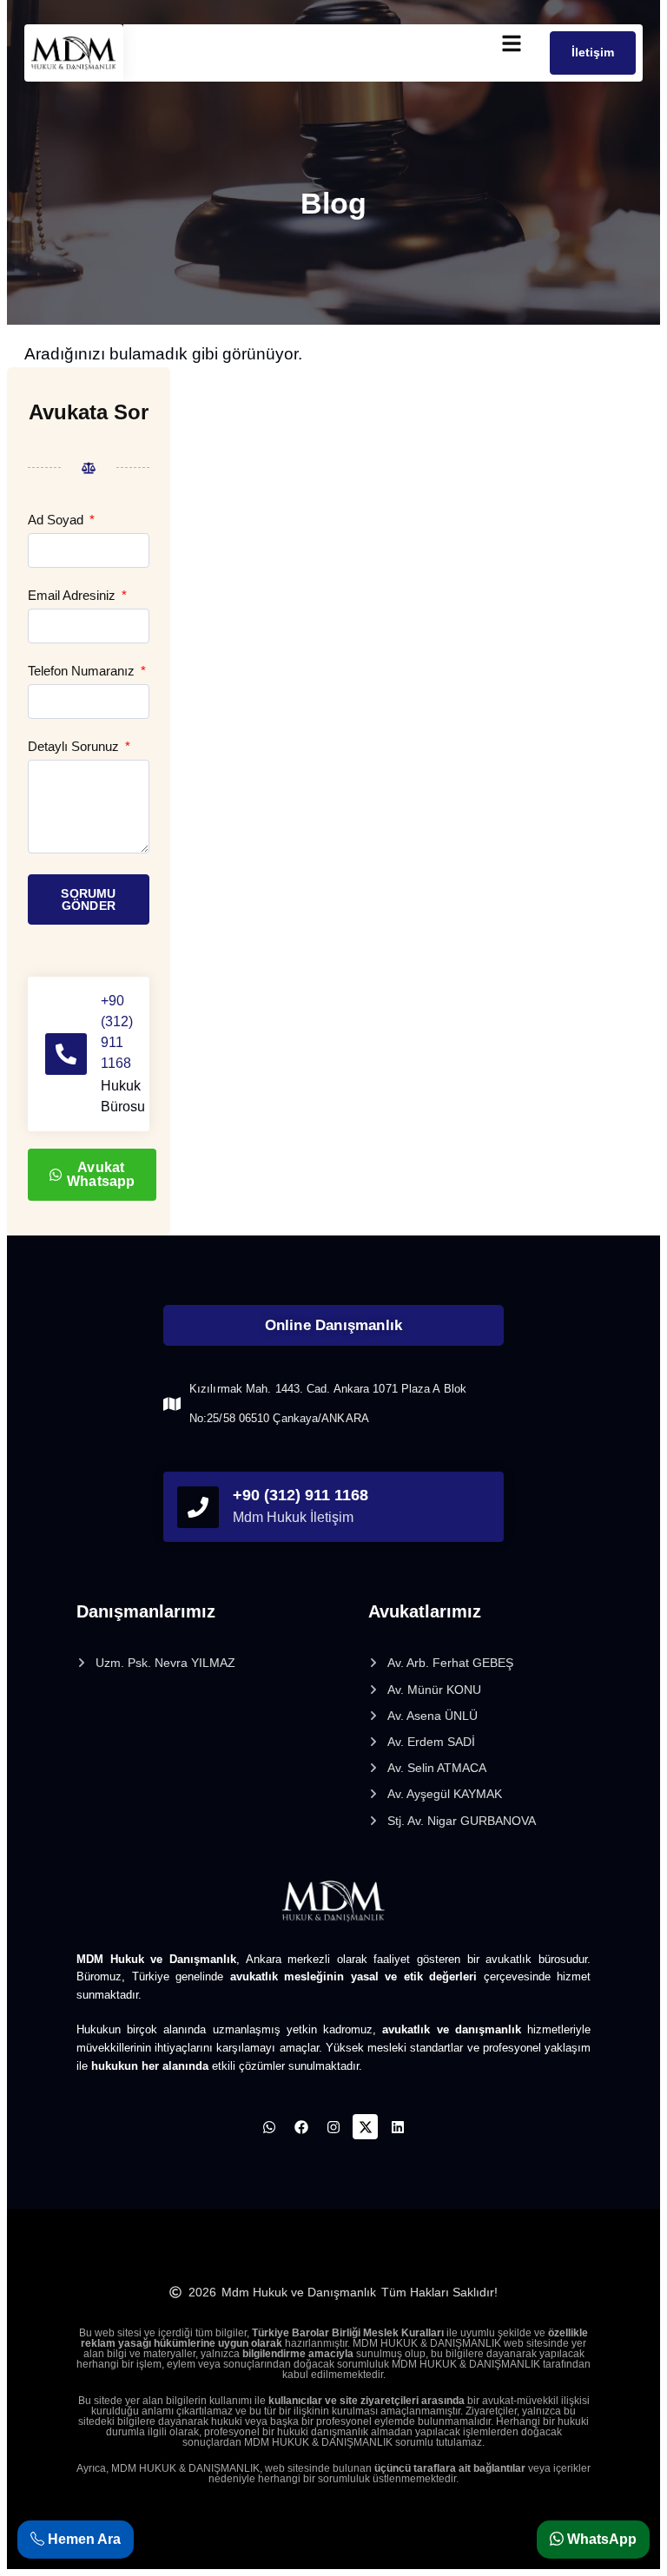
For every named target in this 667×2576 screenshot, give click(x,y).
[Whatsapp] (270, 2127)
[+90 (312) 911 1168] (66, 1054)
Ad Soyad (57, 520)
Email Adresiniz (73, 596)
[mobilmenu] (512, 43)
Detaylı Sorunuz (75, 747)
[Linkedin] (397, 2127)
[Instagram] (334, 2127)
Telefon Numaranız (83, 671)
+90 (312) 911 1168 (300, 1495)
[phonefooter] (198, 1507)
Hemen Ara (83, 2539)
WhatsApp (600, 2539)
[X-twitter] (365, 2127)
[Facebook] (302, 2127)
